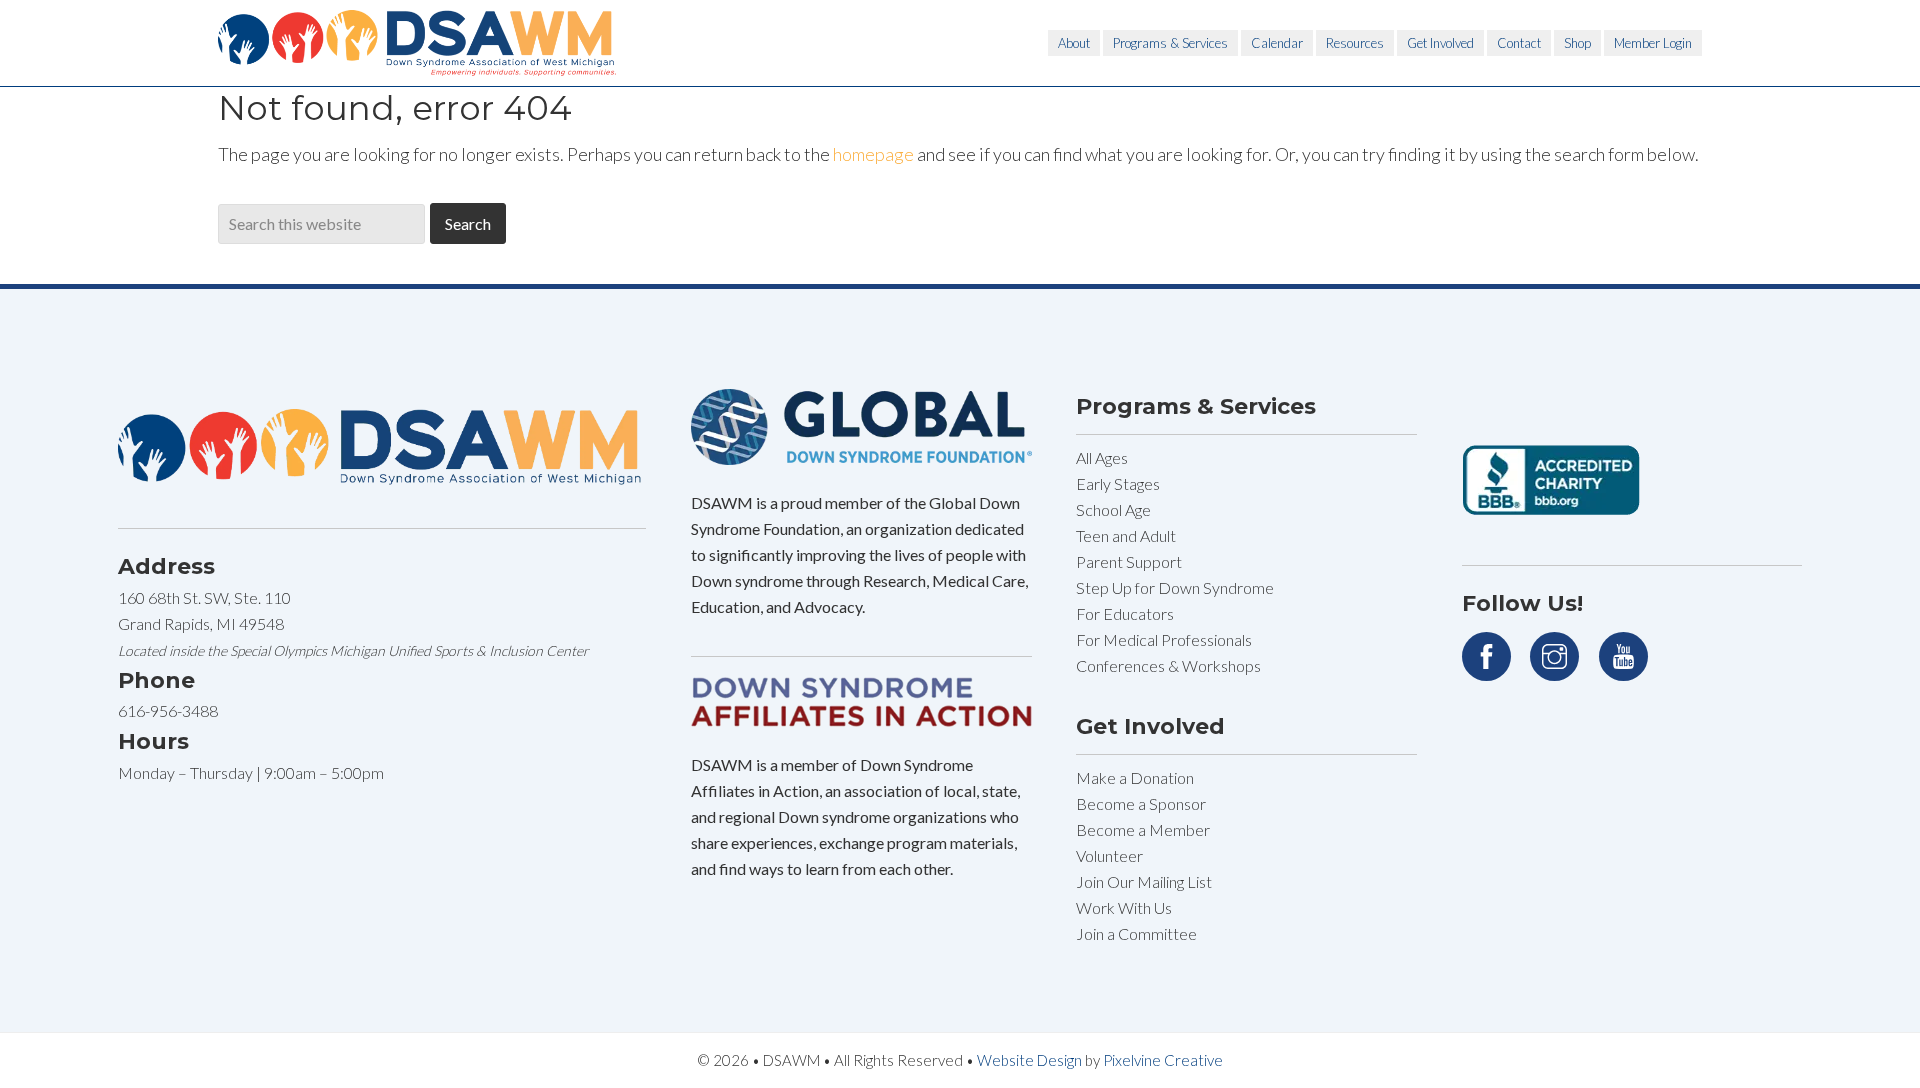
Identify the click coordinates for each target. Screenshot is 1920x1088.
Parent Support (1129, 561)
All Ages (1102, 457)
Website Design (1029, 1060)
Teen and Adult (1126, 535)
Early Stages (1118, 483)
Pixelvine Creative (1163, 1060)
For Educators (1125, 613)
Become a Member (1143, 829)
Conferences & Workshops (1168, 665)
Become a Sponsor (1141, 803)
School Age (1113, 509)
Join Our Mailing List (1144, 881)
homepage (873, 154)
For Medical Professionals (1164, 639)
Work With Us (1124, 907)
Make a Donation (1135, 777)
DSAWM (418, 43)
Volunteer (1109, 855)
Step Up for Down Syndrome (1175, 587)
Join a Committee (1136, 933)
